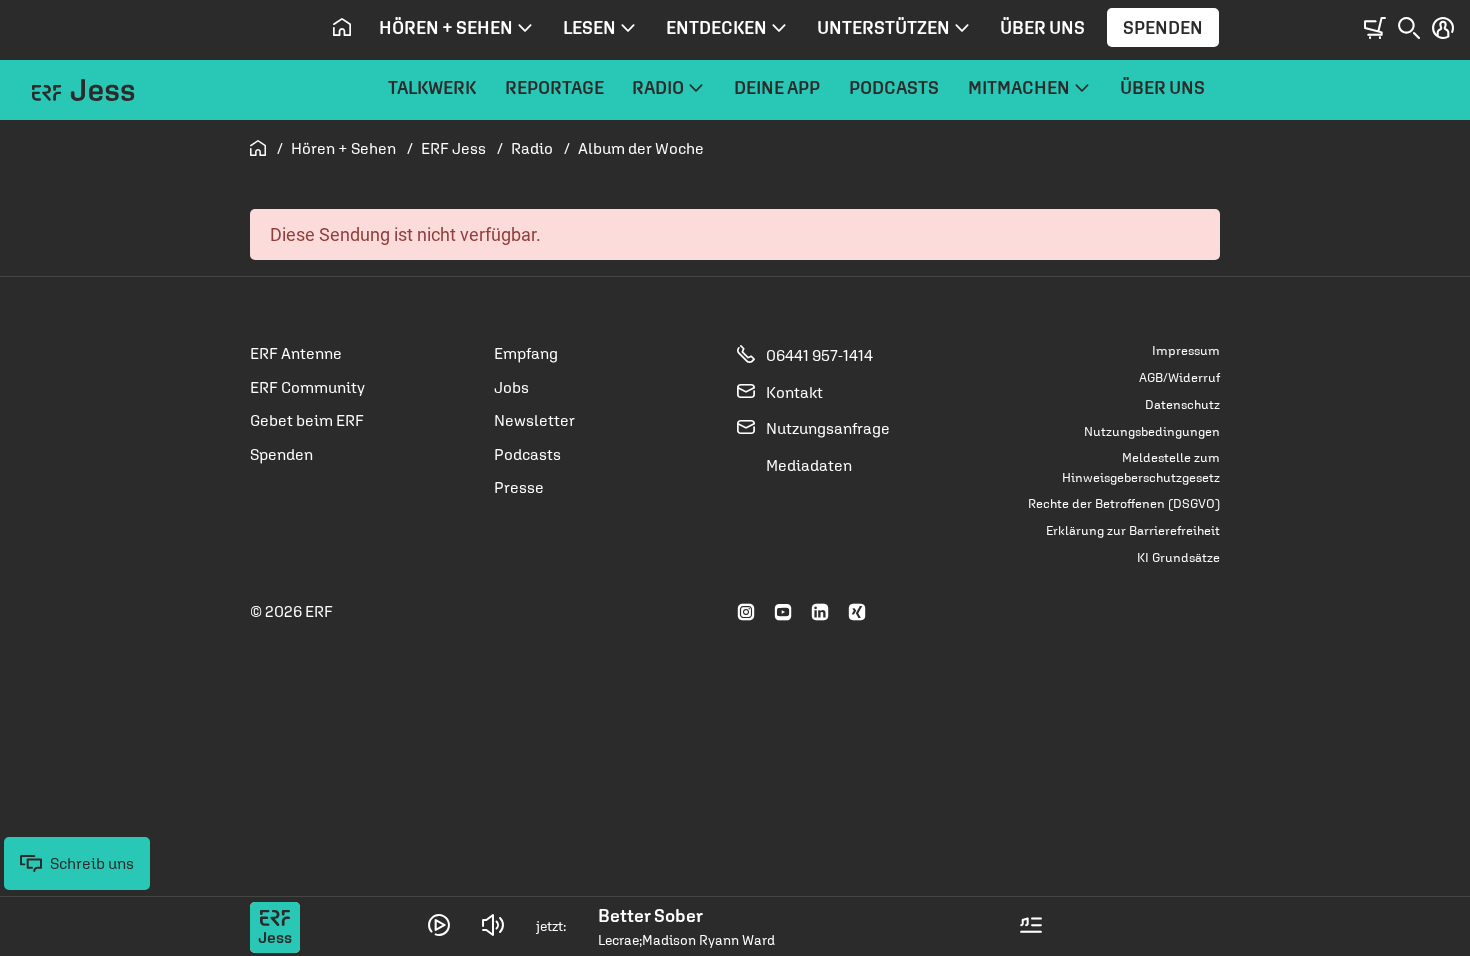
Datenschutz (1182, 404)
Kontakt (793, 392)
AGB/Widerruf (1179, 377)
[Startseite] (341, 28)
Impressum (1186, 350)
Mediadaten (807, 465)
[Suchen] (1409, 28)
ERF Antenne (296, 353)
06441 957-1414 (818, 355)
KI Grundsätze (1178, 557)
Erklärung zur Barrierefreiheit (1133, 530)
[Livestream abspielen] (439, 925)
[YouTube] (783, 613)
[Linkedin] (820, 613)
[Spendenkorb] (1375, 28)
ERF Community (307, 387)
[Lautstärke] (493, 926)
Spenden (1163, 27)
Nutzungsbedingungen (1152, 431)
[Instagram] (746, 613)
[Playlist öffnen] (1031, 926)
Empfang (526, 353)
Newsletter (534, 420)
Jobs (511, 387)
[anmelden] (1443, 28)
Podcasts (527, 454)
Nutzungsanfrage (826, 428)
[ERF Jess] (83, 97)
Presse (519, 487)
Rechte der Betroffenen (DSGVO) (1124, 503)
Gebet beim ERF (307, 420)
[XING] (857, 613)
